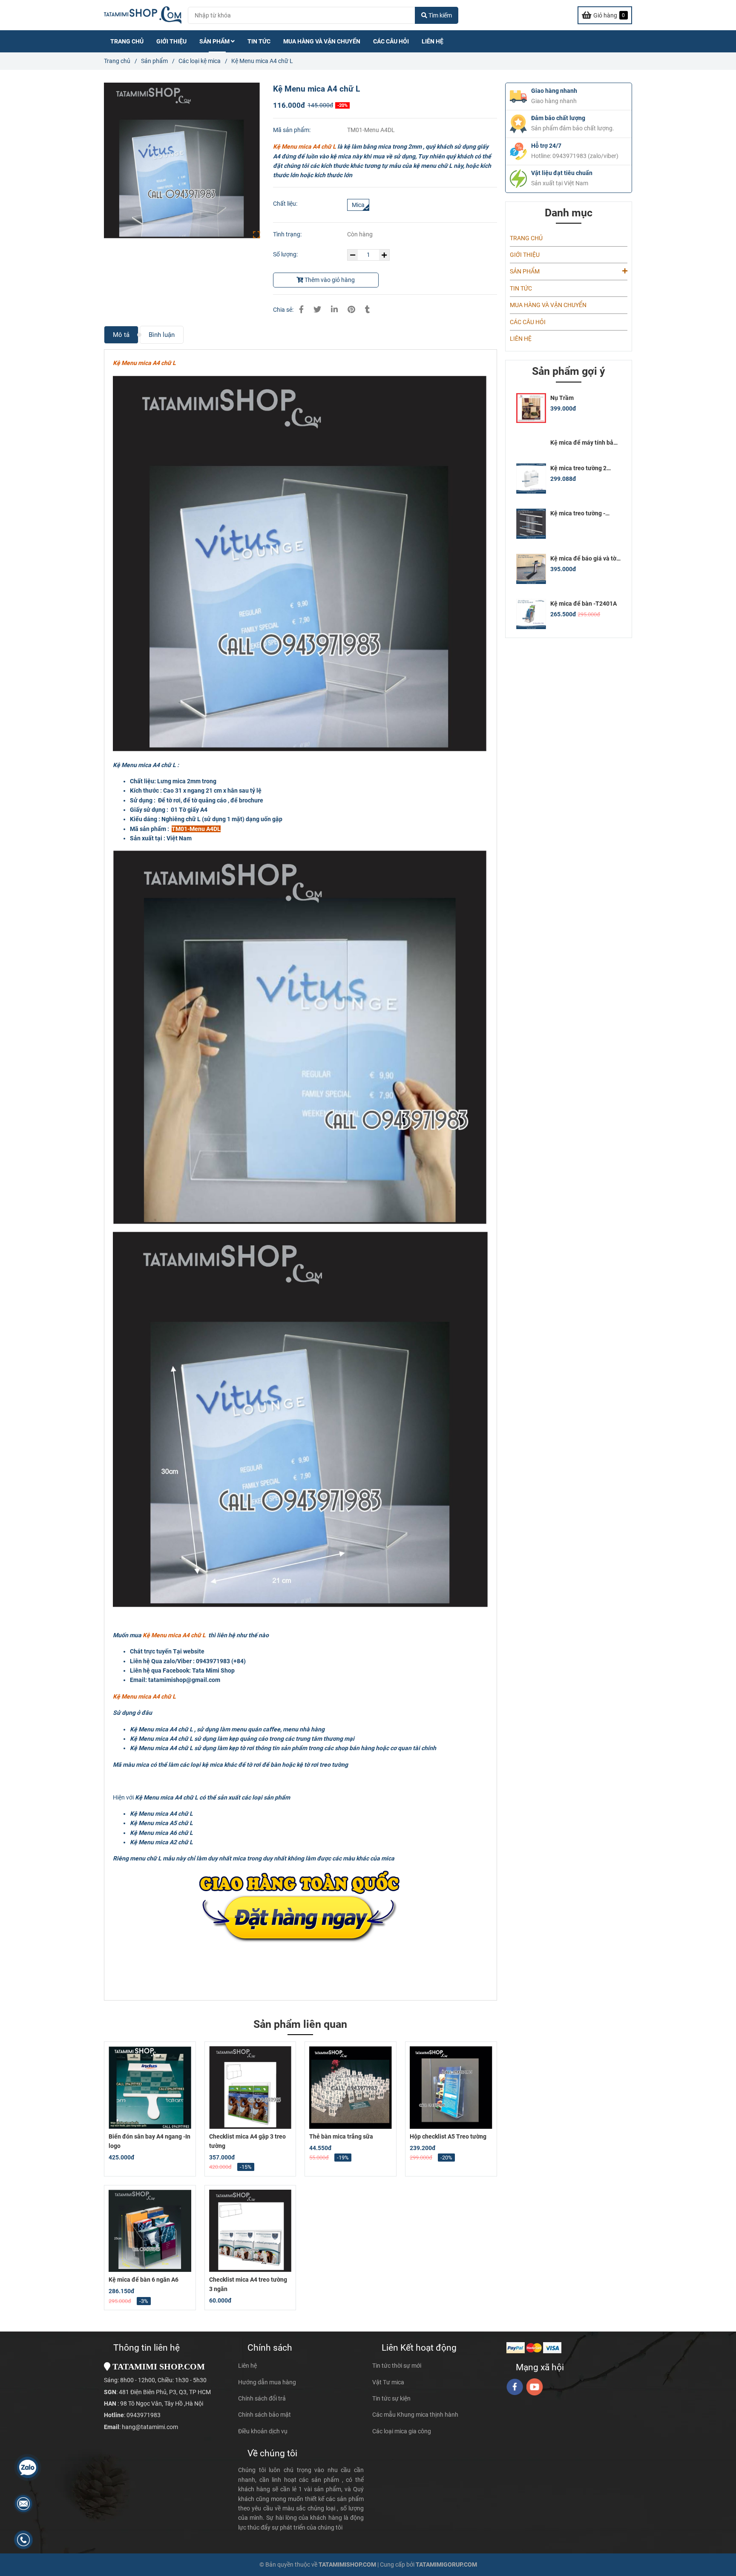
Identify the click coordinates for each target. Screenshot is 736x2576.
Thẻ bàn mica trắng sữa (341, 2136)
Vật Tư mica (388, 2382)
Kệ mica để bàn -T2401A (584, 604)
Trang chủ (117, 61)
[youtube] (535, 2387)
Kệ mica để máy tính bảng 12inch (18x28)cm (585, 443)
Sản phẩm (154, 61)
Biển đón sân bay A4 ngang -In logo (149, 2141)
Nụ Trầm (562, 398)
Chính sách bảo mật (264, 2415)
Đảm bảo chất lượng (558, 118)
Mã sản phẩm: (292, 130)
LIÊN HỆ (433, 41)
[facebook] (515, 2387)
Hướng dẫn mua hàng (267, 2382)
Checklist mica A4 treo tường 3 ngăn (248, 2284)
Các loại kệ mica (200, 61)
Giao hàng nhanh (554, 91)
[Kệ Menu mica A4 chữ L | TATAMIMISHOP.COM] (182, 161)
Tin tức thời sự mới (397, 2366)
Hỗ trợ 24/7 (546, 146)
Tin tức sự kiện (391, 2398)
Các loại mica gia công (402, 2431)
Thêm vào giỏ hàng (329, 280)
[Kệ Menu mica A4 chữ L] (143, 15)
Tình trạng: (288, 234)
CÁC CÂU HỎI (391, 41)
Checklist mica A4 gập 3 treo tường (247, 2141)
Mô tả (121, 335)
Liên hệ (247, 2366)
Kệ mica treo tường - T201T (578, 513)
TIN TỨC (259, 41)
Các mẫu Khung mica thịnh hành (415, 2415)
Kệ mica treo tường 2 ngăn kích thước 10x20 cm (585, 468)
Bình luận (162, 335)
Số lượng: (286, 254)
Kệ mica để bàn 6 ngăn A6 (144, 2280)
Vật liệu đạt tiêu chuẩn (562, 173)
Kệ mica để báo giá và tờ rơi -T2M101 (583, 559)
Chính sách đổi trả (262, 2398)
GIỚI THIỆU (171, 41)
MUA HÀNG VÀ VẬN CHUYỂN (322, 41)
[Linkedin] (334, 309)
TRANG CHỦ (127, 41)
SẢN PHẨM (215, 41)
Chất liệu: (285, 204)
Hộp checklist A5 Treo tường (448, 2136)
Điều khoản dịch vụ (263, 2431)
